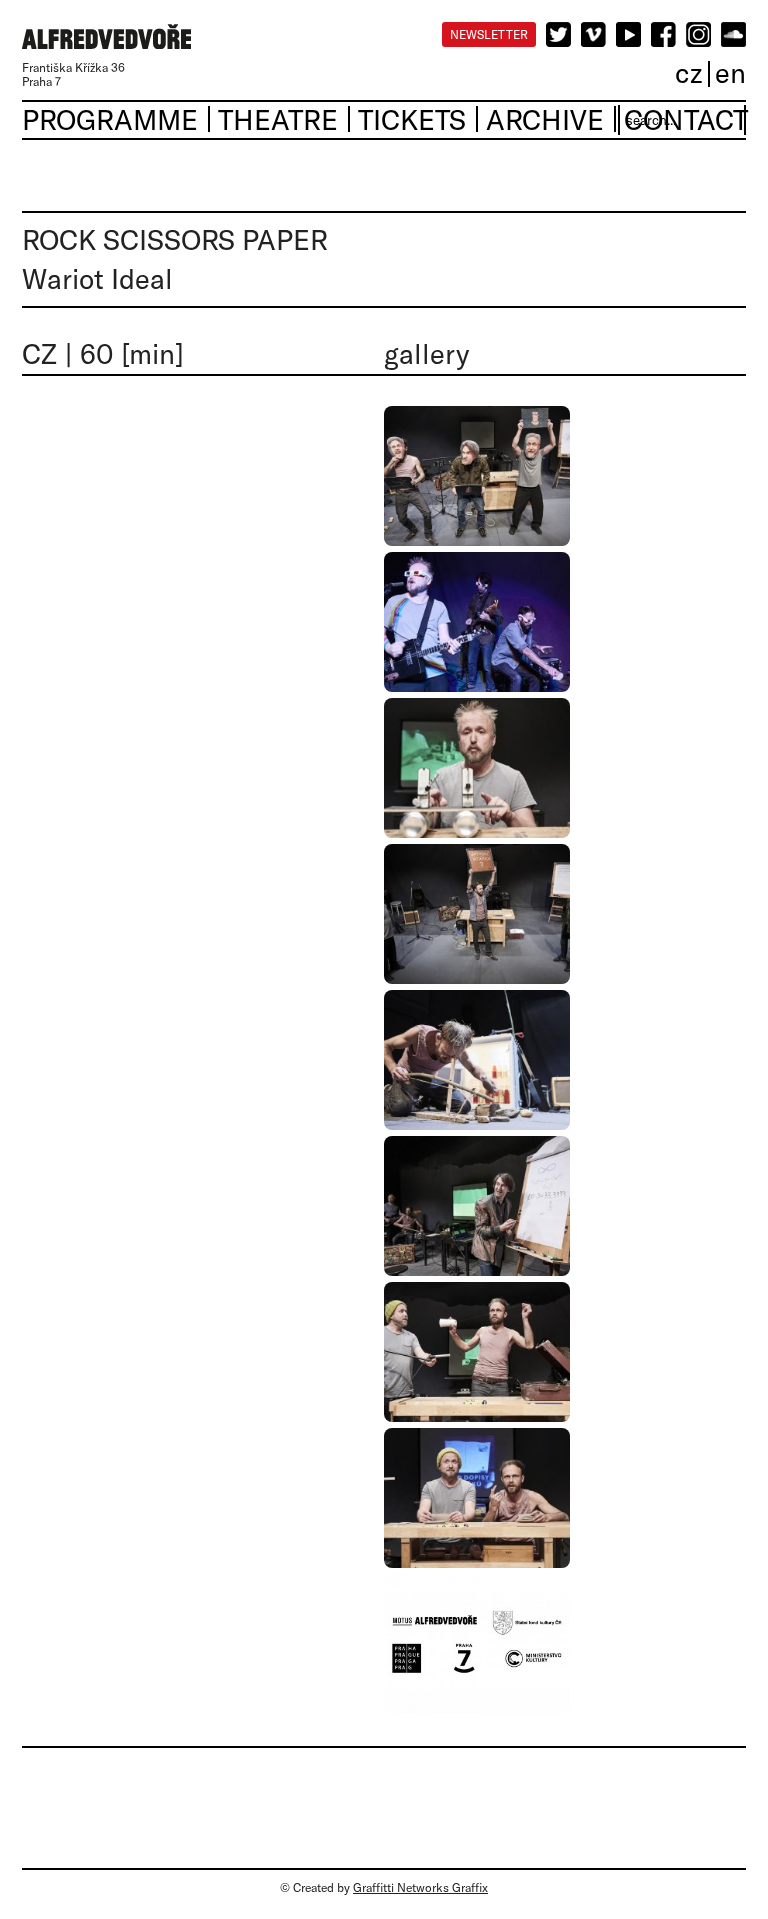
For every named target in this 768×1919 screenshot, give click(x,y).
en (730, 72)
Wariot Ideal (97, 278)
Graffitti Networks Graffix (420, 1887)
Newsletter (489, 34)
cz (689, 72)
